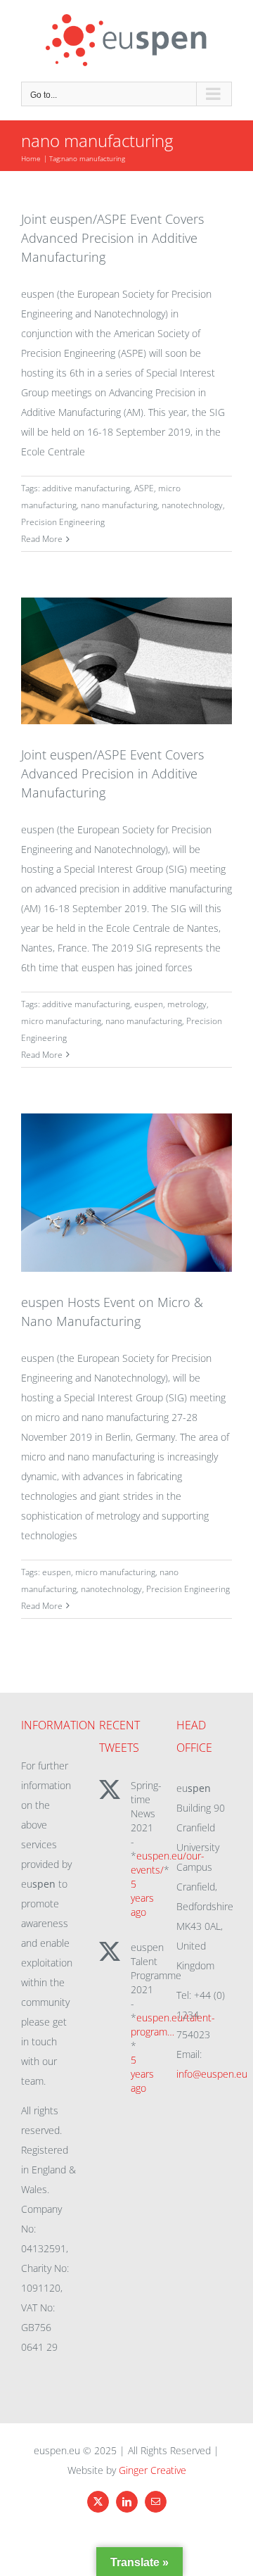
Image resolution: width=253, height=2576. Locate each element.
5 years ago (142, 1898)
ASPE (144, 488)
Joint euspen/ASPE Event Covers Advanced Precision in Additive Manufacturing (112, 238)
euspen (149, 1004)
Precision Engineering (63, 522)
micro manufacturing (61, 1021)
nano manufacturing (119, 505)
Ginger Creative (153, 2470)
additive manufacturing (86, 488)
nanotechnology (192, 505)
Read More (42, 539)
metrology (187, 1004)
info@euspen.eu (212, 2074)
